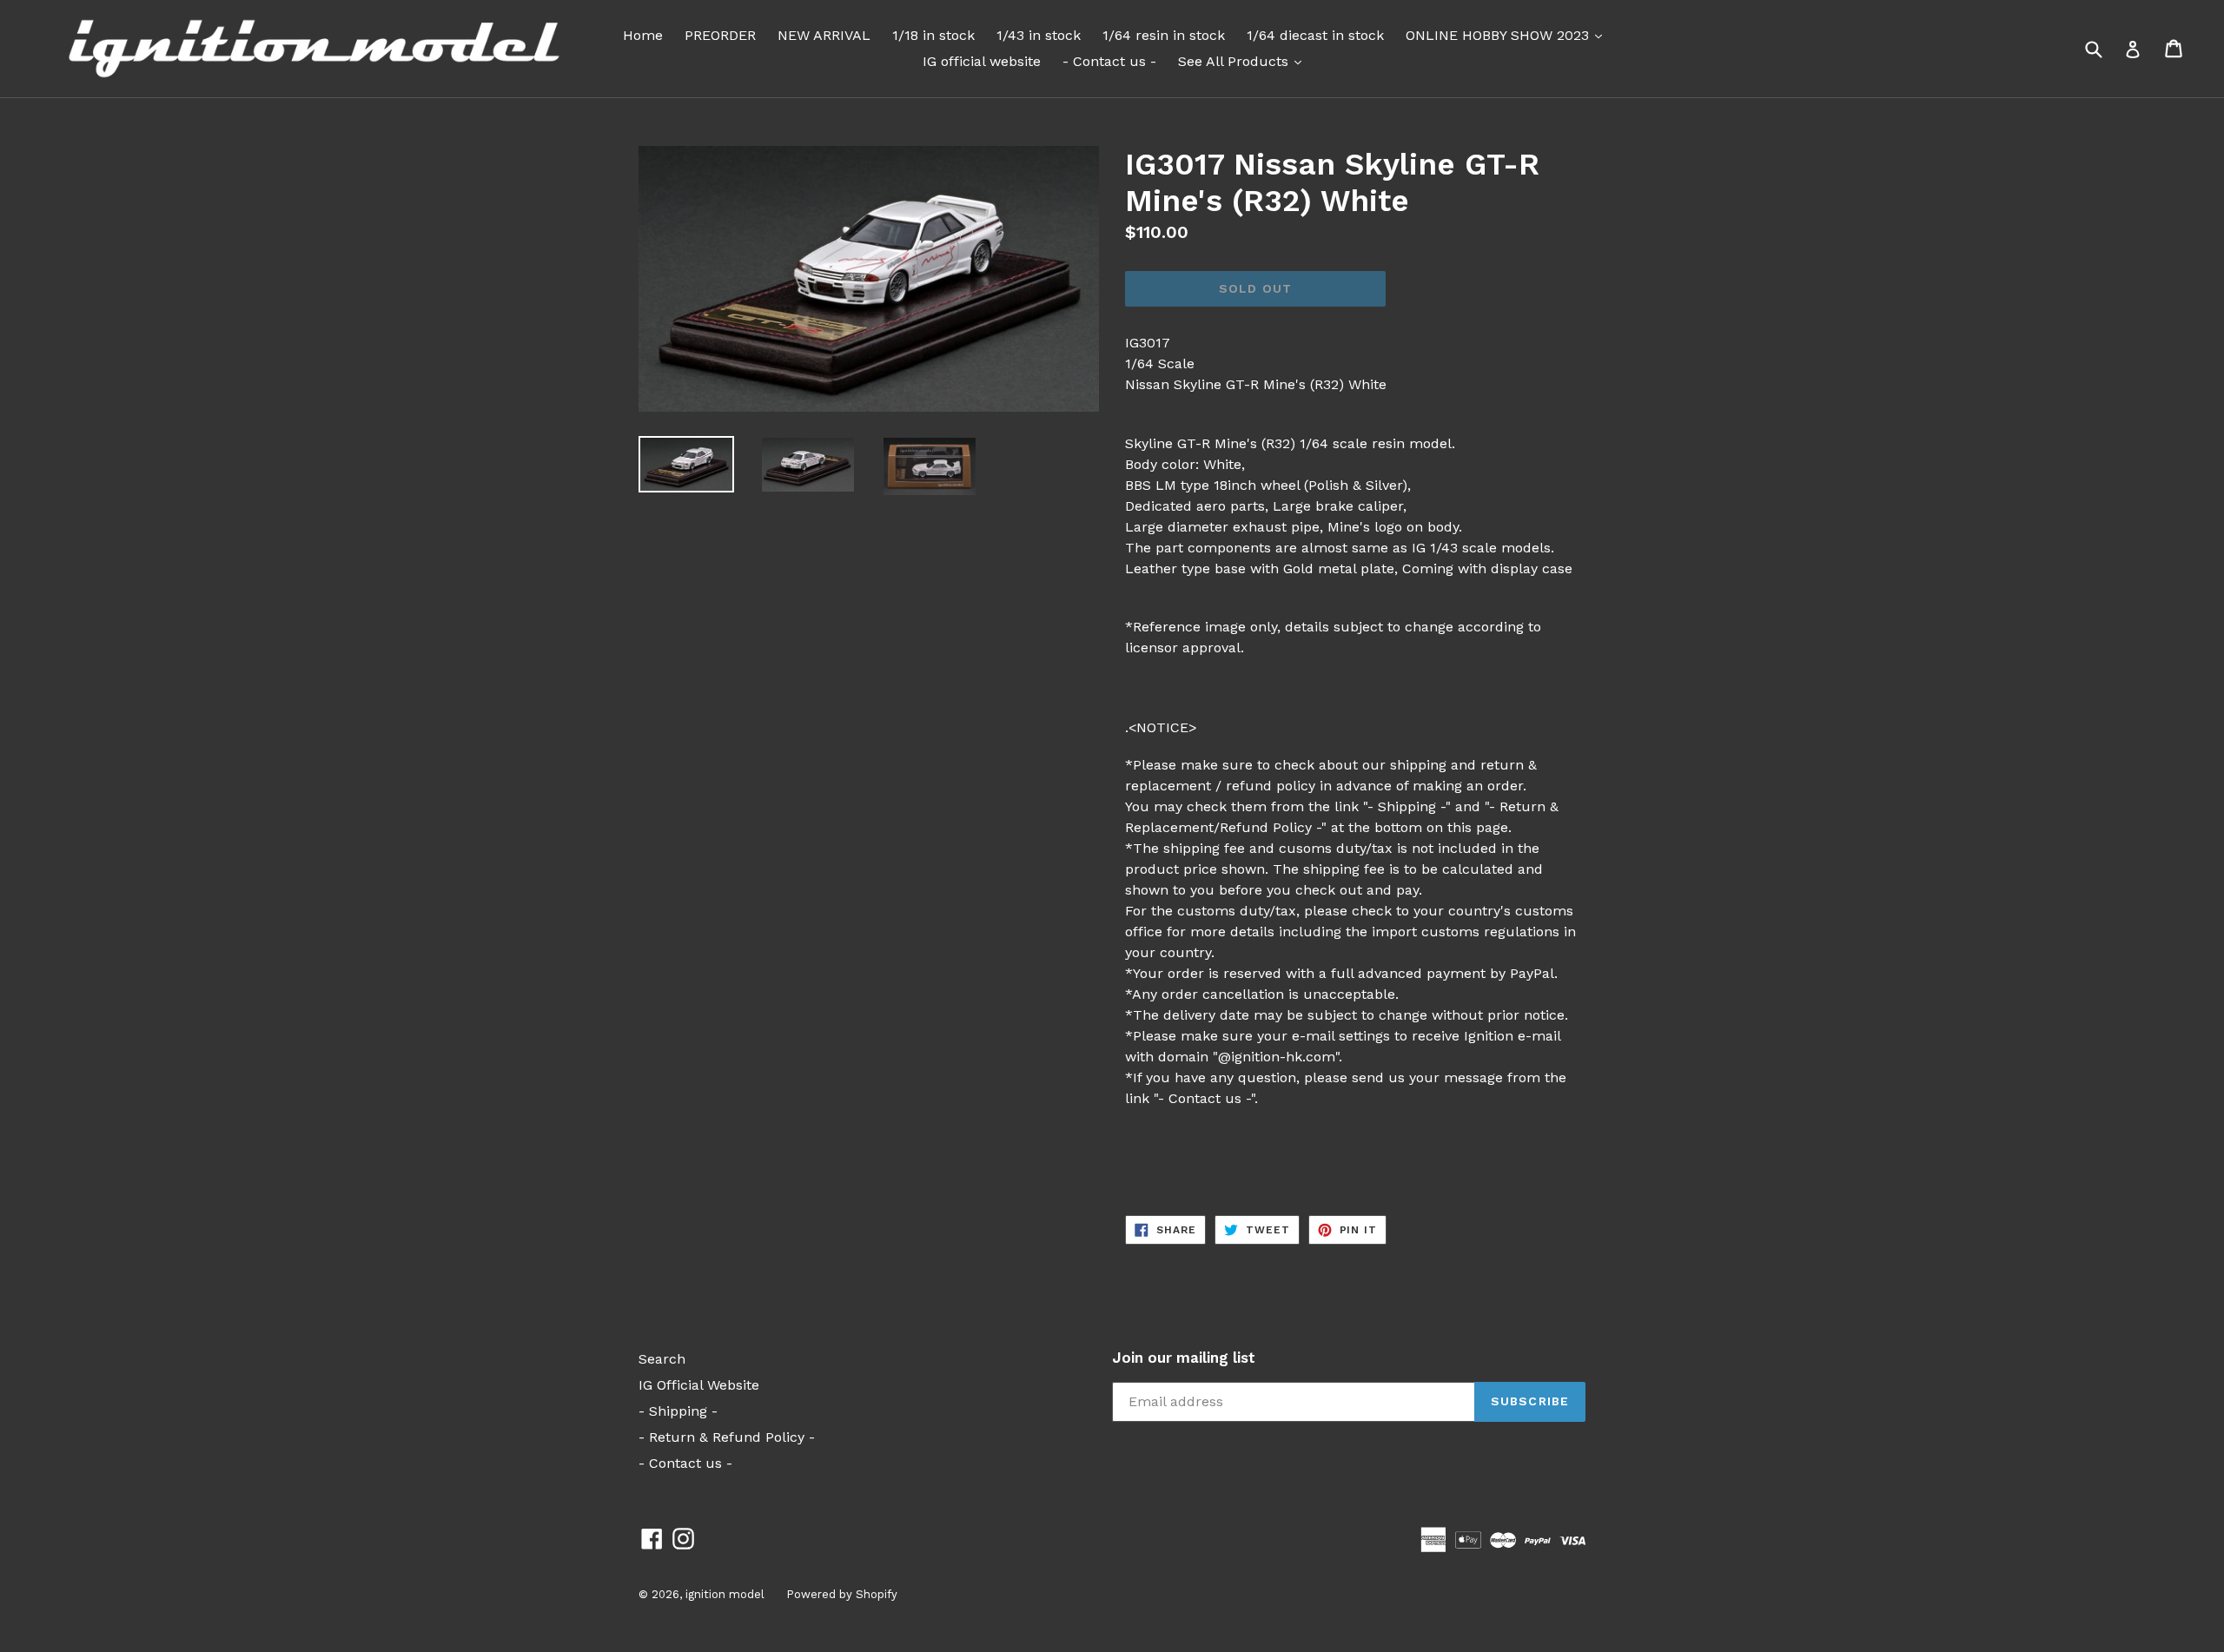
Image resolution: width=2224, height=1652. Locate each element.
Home (643, 35)
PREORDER (720, 35)
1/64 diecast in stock (1315, 35)
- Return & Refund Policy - (727, 1437)
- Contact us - (1109, 61)
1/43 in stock (1039, 35)
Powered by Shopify (842, 1594)
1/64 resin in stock (1164, 35)
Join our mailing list (1184, 1358)
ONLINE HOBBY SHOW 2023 (1508, 35)
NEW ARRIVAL (824, 35)
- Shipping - (678, 1411)
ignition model (725, 1594)
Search (662, 1359)
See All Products (1244, 61)
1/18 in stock (933, 35)
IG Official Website (699, 1385)
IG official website (982, 61)
